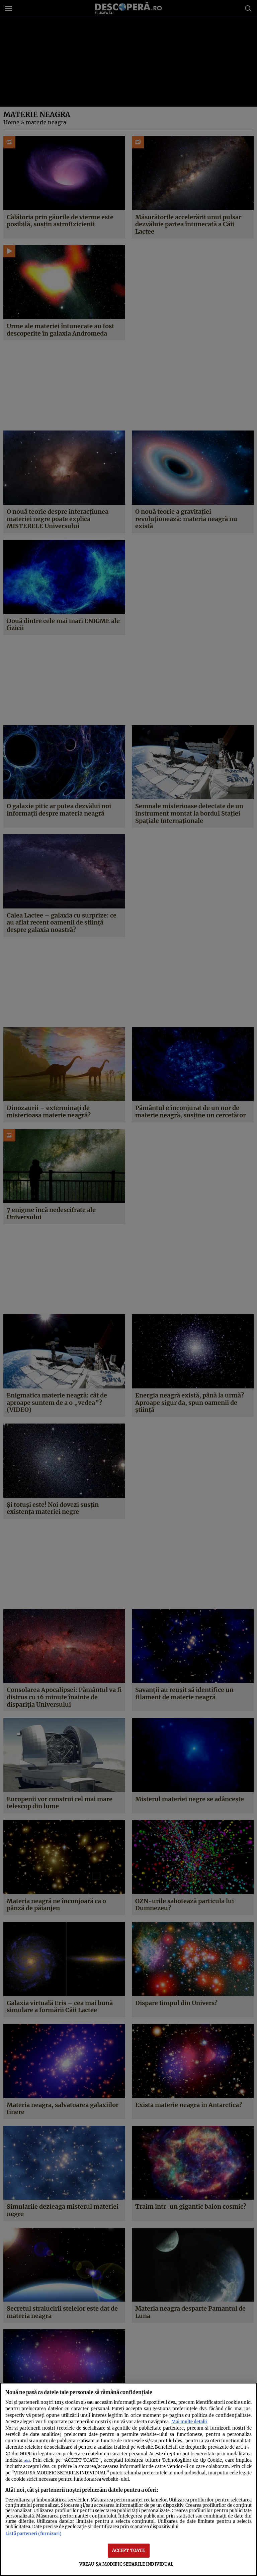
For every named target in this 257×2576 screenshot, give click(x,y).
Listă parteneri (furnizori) (33, 2534)
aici (27, 2461)
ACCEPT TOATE (129, 2550)
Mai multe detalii (189, 2422)
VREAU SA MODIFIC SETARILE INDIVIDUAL (126, 2564)
